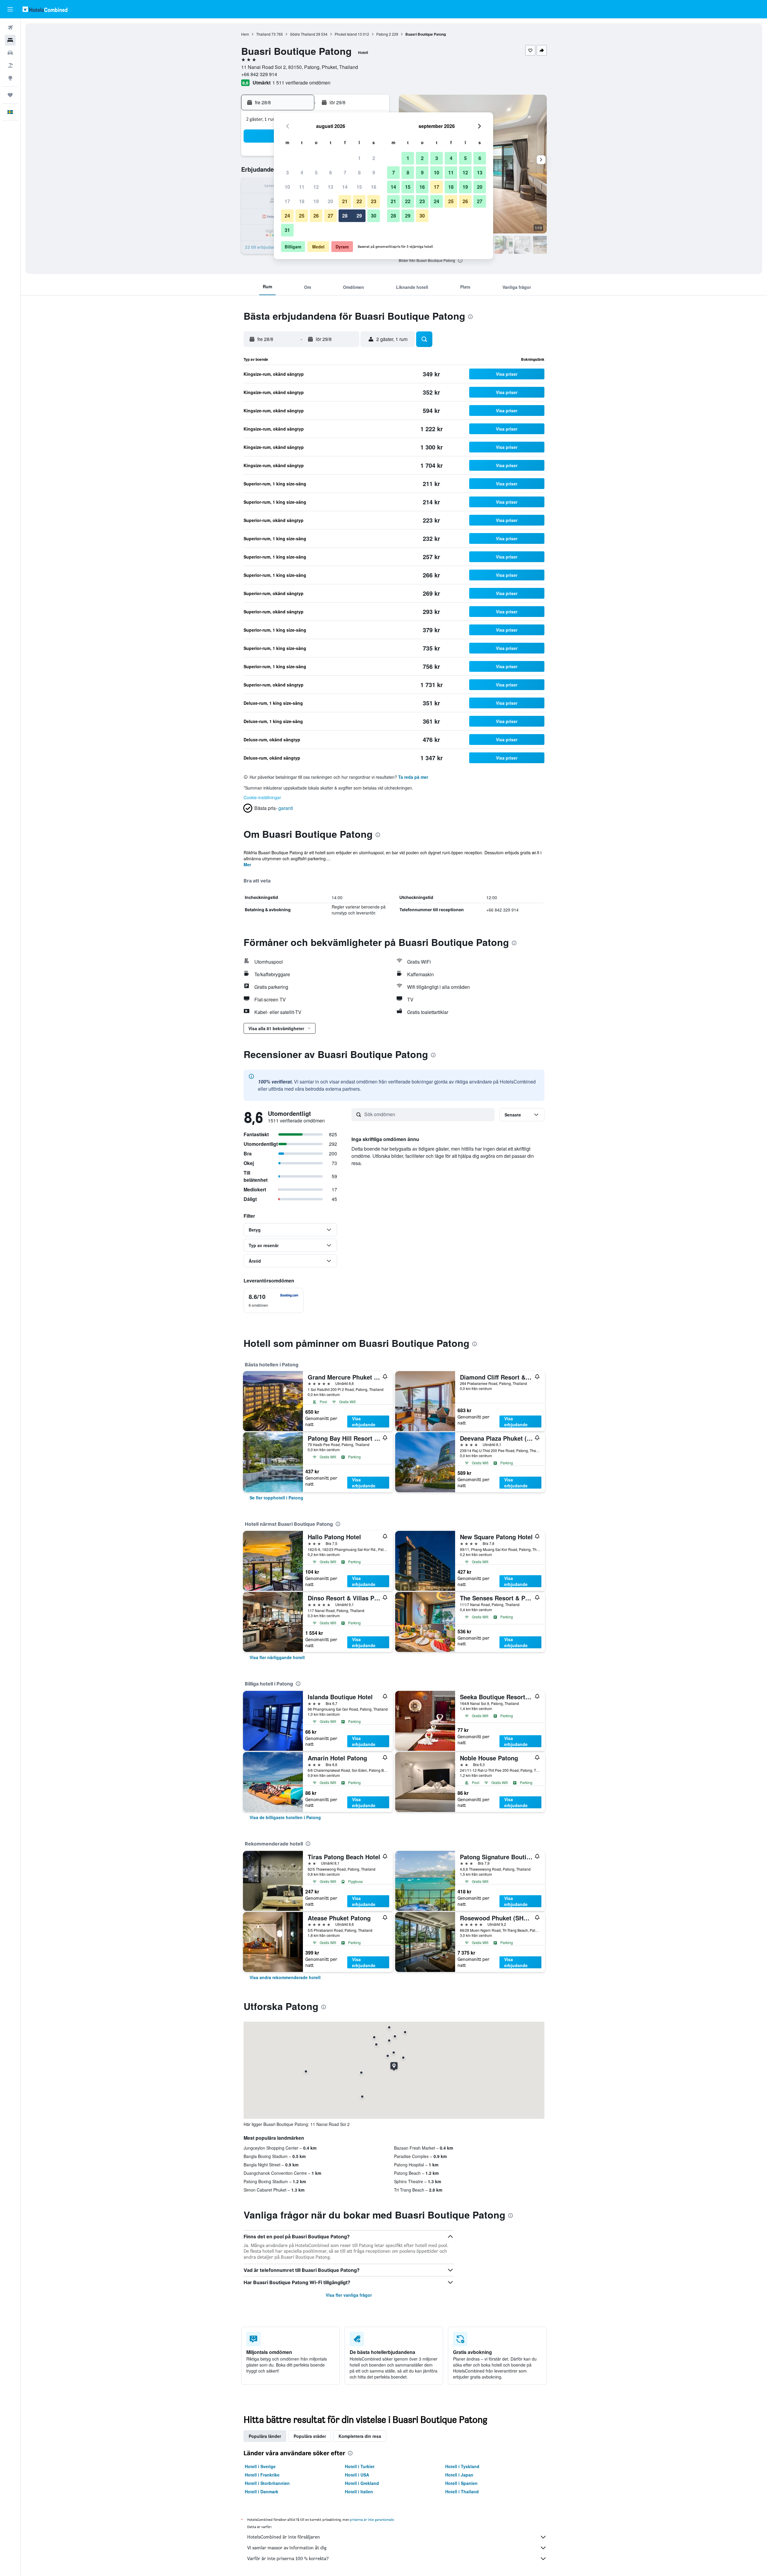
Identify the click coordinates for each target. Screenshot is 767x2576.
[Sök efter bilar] (10, 53)
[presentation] (460, 260)
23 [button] (374, 201)
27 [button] (330, 216)
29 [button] (359, 216)
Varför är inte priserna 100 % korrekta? (288, 2558)
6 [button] (331, 172)
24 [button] (287, 216)
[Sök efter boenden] (10, 40)
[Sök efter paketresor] (10, 65)
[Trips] (10, 95)
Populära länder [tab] (265, 2436)
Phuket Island (346, 34)
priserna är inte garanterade (372, 2520)
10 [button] (287, 187)
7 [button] (345, 172)
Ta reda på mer (413, 777)
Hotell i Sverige (260, 2466)
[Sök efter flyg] (10, 28)
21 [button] (345, 201)
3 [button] (287, 172)
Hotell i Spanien (461, 2483)
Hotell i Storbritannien (267, 2483)
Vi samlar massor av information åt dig (287, 2548)
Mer (247, 864)
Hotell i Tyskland (462, 2466)
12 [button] (316, 187)
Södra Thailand (303, 34)
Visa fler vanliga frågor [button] (349, 2295)
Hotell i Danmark (262, 2492)
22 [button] (359, 201)
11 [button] (302, 187)
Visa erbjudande (364, 1421)
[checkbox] (274, 1300)
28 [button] (345, 216)
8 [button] (359, 172)
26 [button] (316, 216)
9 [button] (374, 172)
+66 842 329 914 (259, 74)
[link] (276, 1498)
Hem (245, 34)
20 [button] (330, 201)
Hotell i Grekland (362, 2483)
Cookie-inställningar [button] (262, 797)
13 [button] (330, 187)
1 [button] (359, 158)
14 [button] (345, 187)
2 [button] (374, 158)
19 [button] (316, 201)
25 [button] (302, 216)
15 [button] (359, 187)
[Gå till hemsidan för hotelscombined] (45, 9)
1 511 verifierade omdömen (301, 83)
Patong (382, 34)
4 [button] (302, 172)
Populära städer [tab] (310, 2436)
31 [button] (287, 230)
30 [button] (374, 216)
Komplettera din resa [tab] (360, 2436)
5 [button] (316, 172)
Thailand (263, 34)
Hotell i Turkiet (360, 2466)
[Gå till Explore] (10, 78)
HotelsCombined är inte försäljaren (284, 2537)
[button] (10, 9)
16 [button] (374, 187)
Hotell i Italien (359, 2492)
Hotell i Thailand (462, 2492)
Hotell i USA (357, 2475)
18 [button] (302, 201)
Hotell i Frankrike (262, 2475)
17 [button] (287, 201)
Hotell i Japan (459, 2475)
